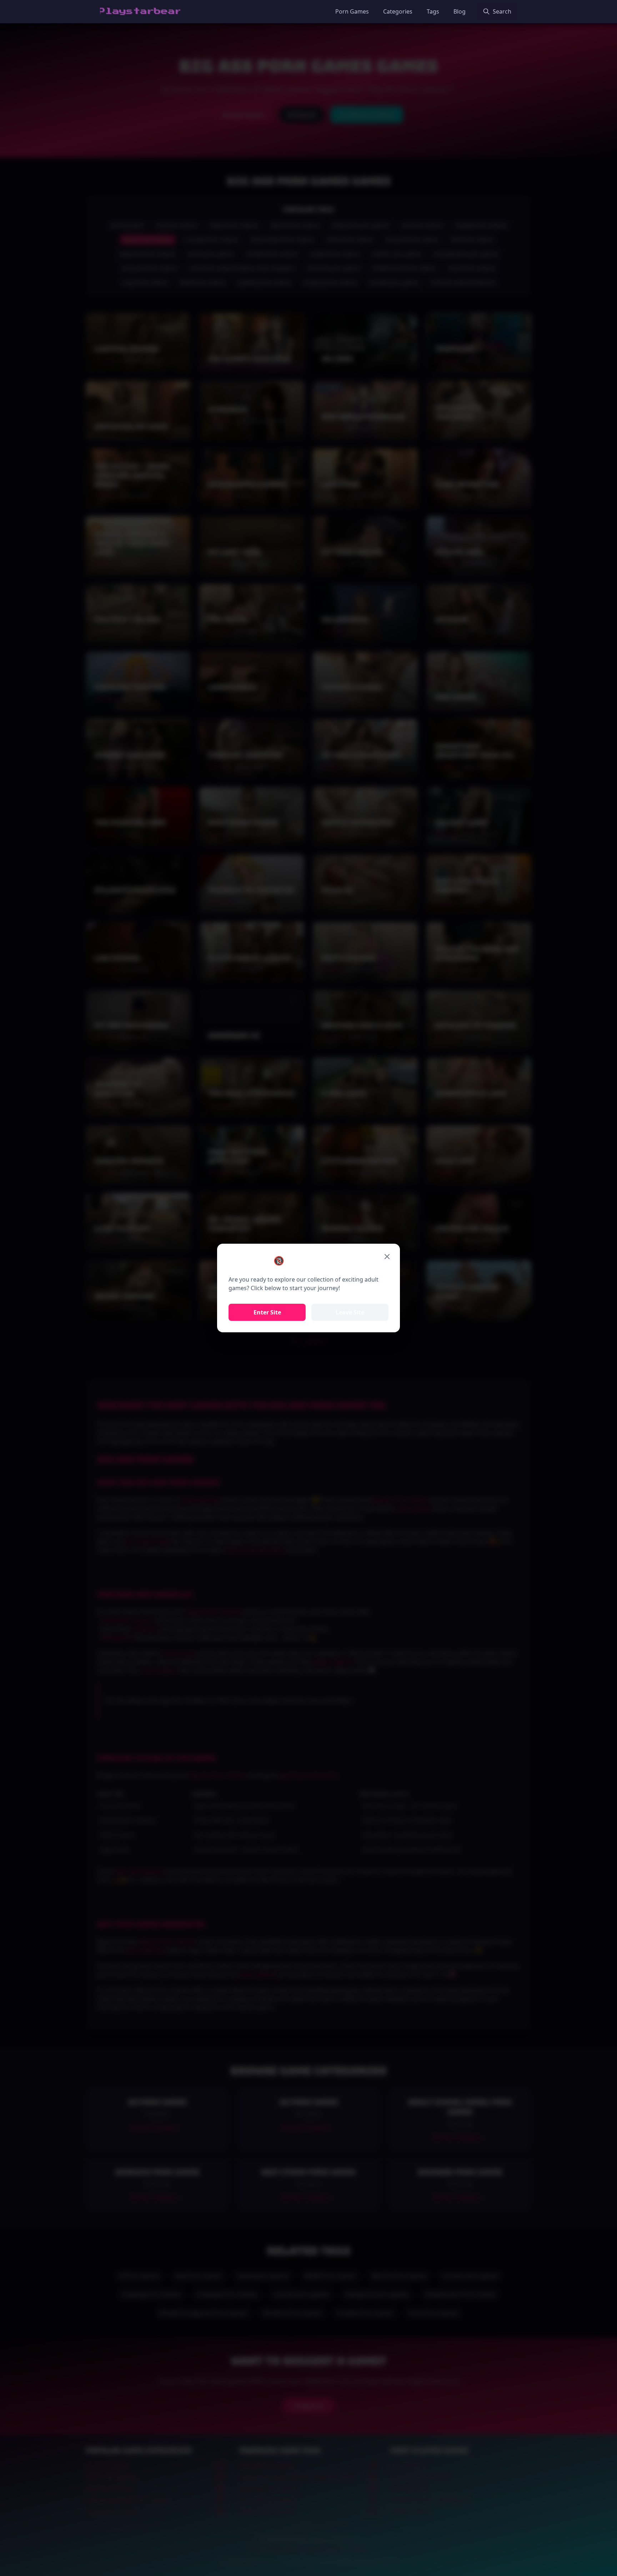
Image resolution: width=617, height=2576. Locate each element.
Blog (460, 11)
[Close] (387, 1257)
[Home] (140, 11)
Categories (398, 11)
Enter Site (267, 1312)
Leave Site (350, 1312)
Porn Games (352, 11)
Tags (433, 11)
